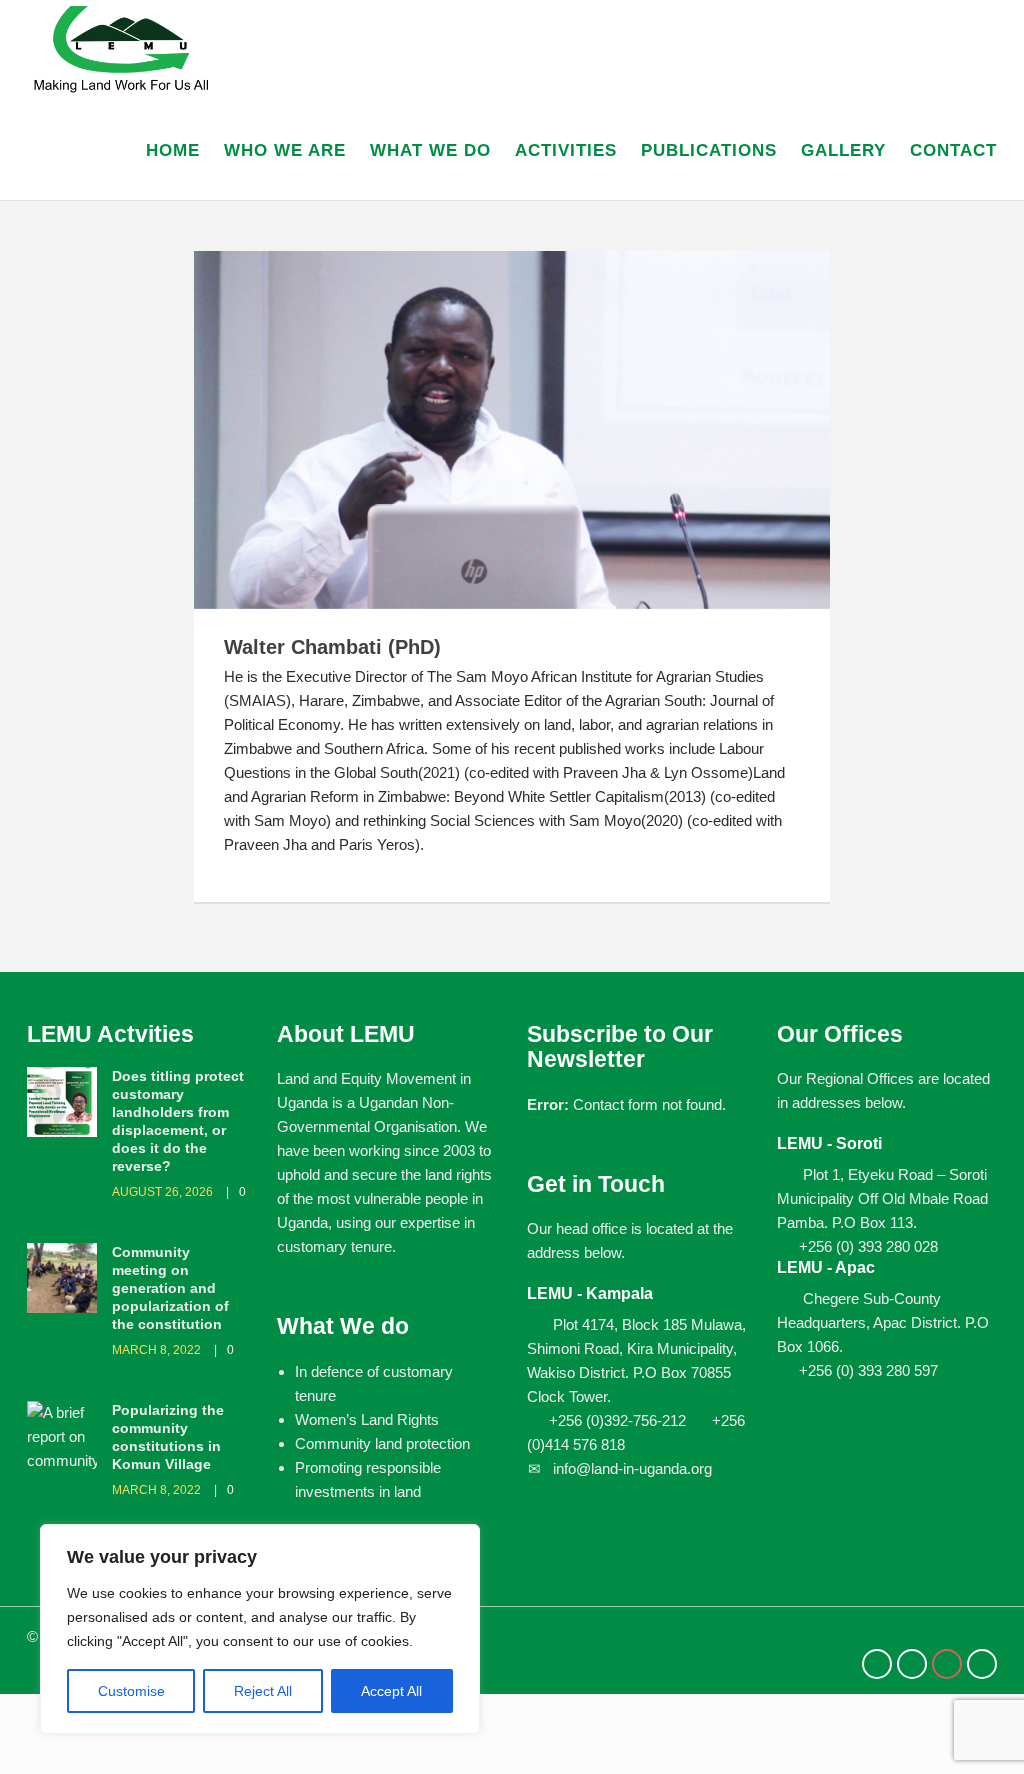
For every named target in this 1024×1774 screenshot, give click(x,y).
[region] (260, 1629)
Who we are (285, 150)
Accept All (391, 1691)
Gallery (843, 150)
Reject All (263, 1691)
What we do (430, 150)
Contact (953, 150)
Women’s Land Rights (367, 1419)
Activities (566, 150)
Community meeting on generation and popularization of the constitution (170, 1288)
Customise (131, 1691)
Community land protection (382, 1443)
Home (173, 150)
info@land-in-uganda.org (632, 1468)
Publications (709, 150)
